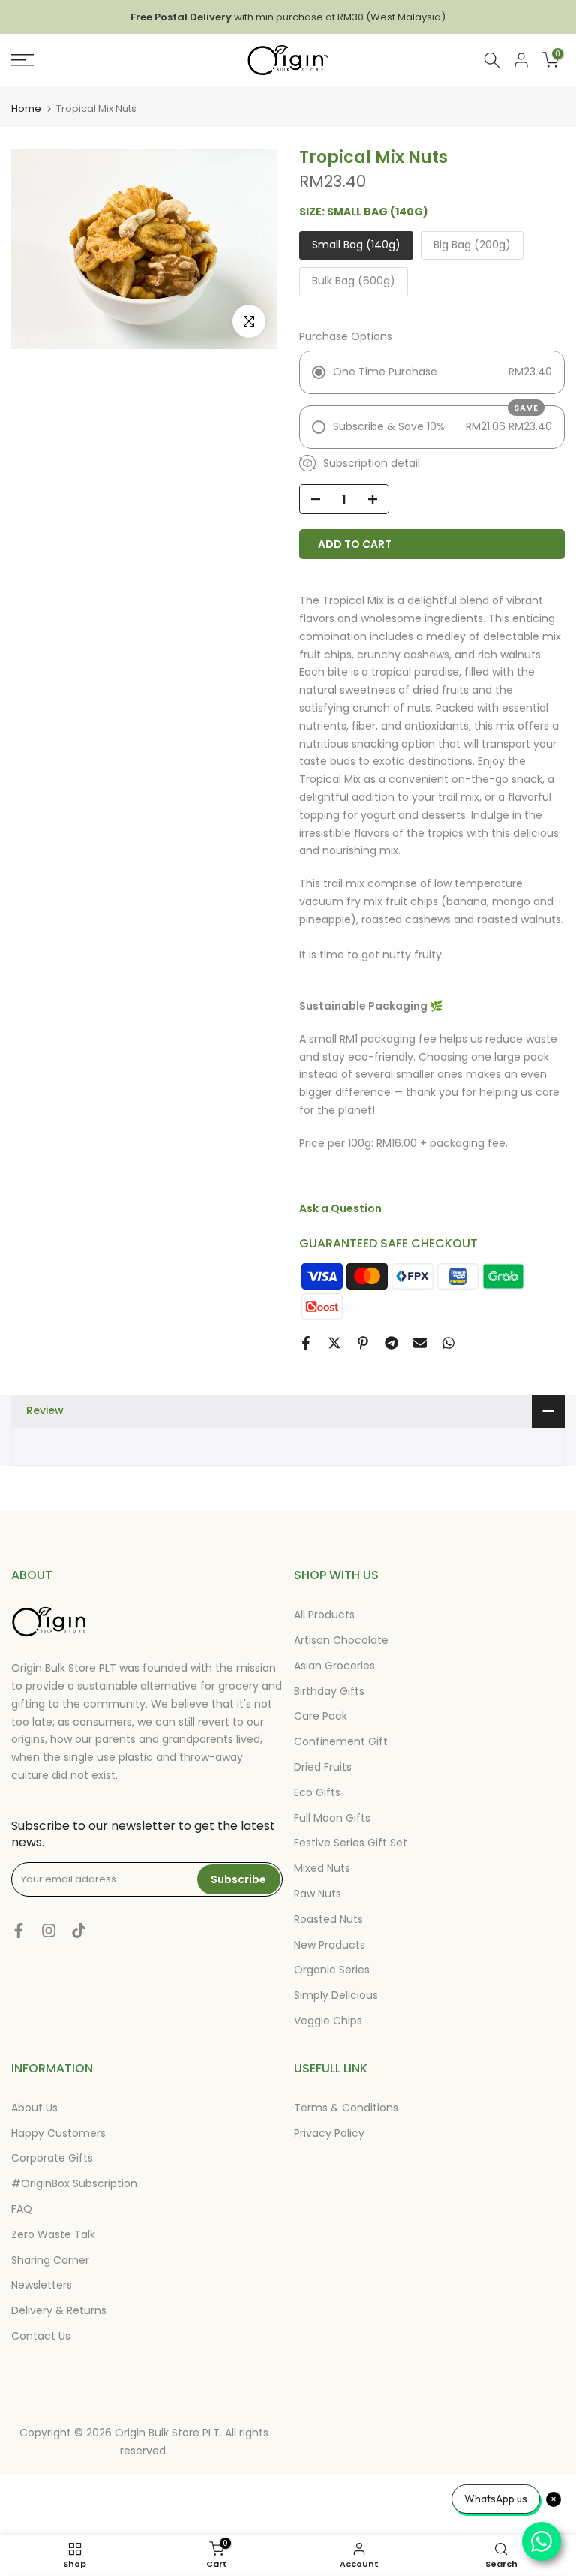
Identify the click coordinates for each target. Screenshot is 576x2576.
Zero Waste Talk (53, 2234)
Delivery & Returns (59, 2310)
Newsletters (42, 2285)
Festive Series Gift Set (351, 1843)
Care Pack (321, 1716)
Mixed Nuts (322, 1868)
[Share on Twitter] (334, 1343)
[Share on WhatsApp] (448, 1343)
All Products (324, 1615)
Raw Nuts (318, 1894)
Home (26, 108)
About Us (34, 2108)
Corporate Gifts (52, 2158)
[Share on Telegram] (391, 1343)
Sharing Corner (50, 2260)
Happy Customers (58, 2133)
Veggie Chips (328, 2021)
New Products (330, 1945)
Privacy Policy (329, 2133)
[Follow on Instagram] (49, 1930)
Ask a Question (340, 1208)
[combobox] (492, 60)
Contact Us (41, 2336)
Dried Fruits (323, 1767)
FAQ (22, 2209)
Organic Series (332, 1970)
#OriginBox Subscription (74, 2183)
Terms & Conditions (346, 2108)
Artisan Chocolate (341, 1640)
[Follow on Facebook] (19, 1930)
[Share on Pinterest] (363, 1343)
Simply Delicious (336, 1995)
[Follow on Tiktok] (79, 1930)
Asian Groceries (334, 1666)
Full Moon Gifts (332, 1818)
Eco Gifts (317, 1792)
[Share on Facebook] (306, 1343)
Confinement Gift (341, 1741)
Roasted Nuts (328, 1919)
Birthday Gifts (329, 1691)
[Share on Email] (420, 1343)
